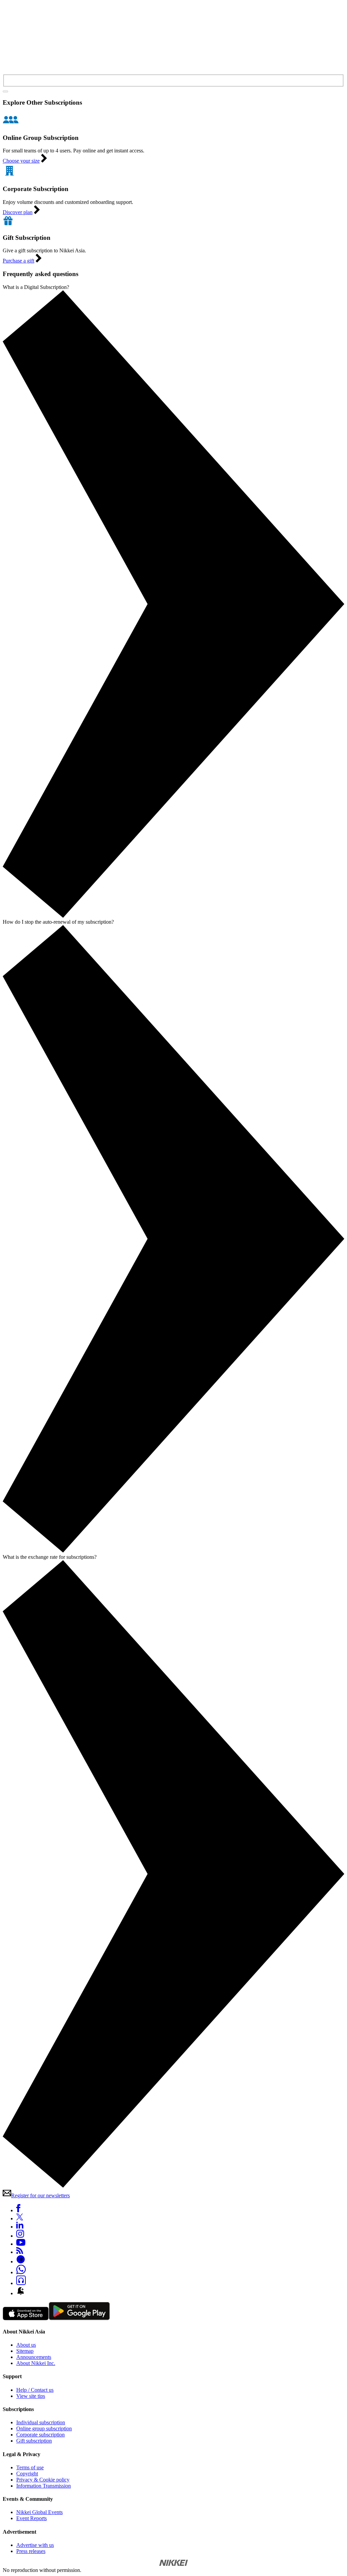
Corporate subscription (40, 2435)
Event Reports (32, 2518)
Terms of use (30, 2467)
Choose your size (21, 161)
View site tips (31, 2396)
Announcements (34, 2357)
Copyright (27, 2474)
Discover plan (18, 212)
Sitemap (25, 2351)
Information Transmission (44, 2486)
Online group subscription (44, 2428)
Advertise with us (35, 2545)
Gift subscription (34, 2441)
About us (26, 2345)
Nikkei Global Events (39, 2512)
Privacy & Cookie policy (43, 2480)
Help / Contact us (35, 2390)
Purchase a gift (18, 261)
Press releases (31, 2551)
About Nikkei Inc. (36, 2363)
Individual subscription (41, 2422)
